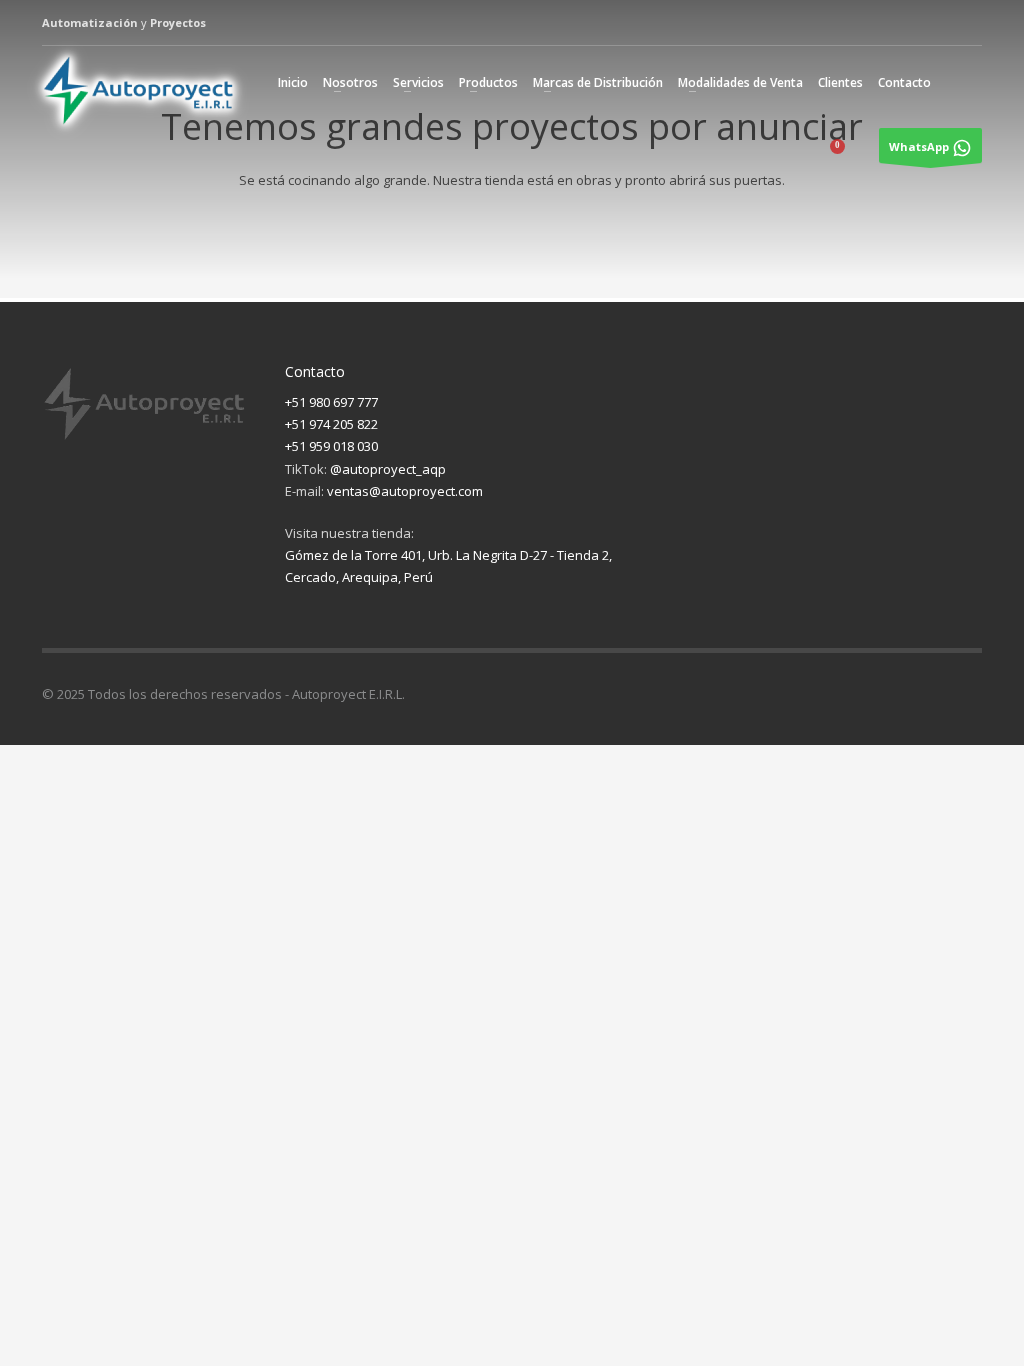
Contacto (904, 82)
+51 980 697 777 (331, 402)
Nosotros (350, 82)
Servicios (418, 82)
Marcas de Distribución (598, 82)
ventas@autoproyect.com (405, 491)
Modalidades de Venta (740, 82)
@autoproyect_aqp (388, 469)
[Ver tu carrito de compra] (850, 152)
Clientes (840, 82)
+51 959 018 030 (331, 446)
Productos (488, 82)
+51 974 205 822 (331, 424)
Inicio (293, 82)
